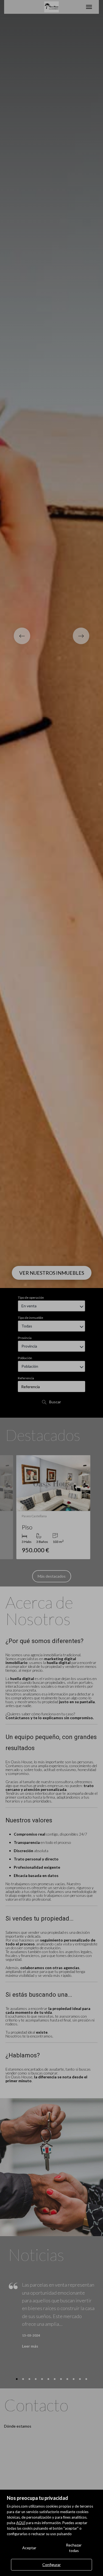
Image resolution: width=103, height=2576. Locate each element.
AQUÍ (21, 2523)
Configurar (51, 2565)
